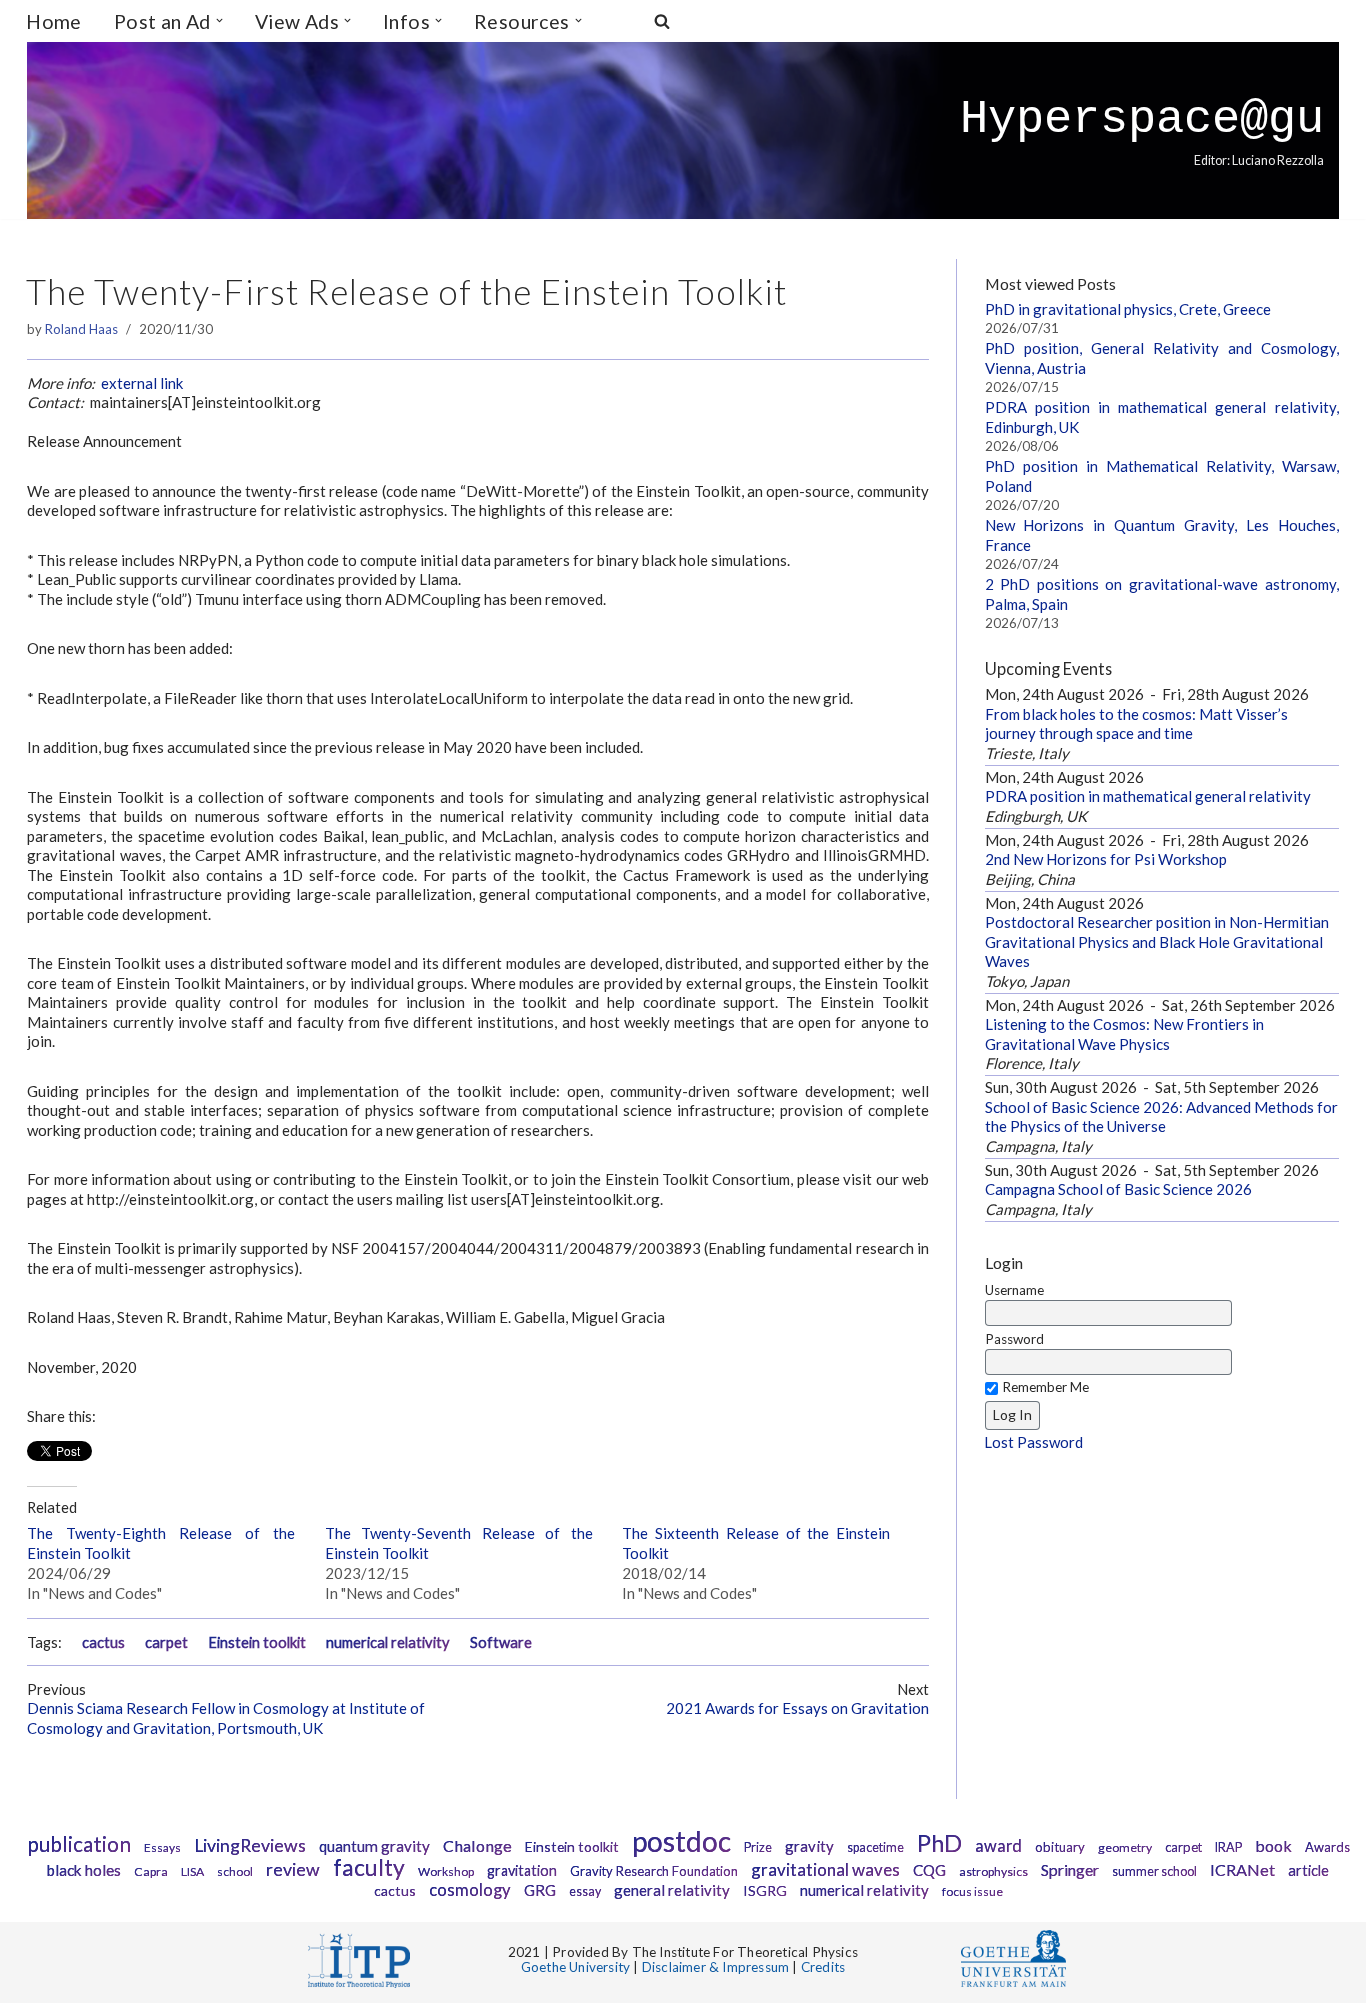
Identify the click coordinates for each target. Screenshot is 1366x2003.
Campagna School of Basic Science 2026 (1118, 1189)
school (235, 1871)
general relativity (672, 1890)
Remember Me (1045, 1387)
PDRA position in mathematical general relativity (1148, 796)
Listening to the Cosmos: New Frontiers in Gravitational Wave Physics (1124, 1034)
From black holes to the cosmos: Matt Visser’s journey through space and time (1136, 724)
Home (54, 21)
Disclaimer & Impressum (715, 1967)
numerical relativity (388, 1642)
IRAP (1228, 1847)
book (1273, 1845)
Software (501, 1642)
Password (1014, 1339)
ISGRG (765, 1890)
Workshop (446, 1871)
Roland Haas (81, 329)
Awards (1327, 1847)
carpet (166, 1642)
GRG (540, 1890)
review (293, 1869)
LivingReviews (250, 1845)
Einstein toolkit (257, 1642)
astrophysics (993, 1871)
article (1308, 1870)
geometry (1125, 1847)
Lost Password (1033, 1442)
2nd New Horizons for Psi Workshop (1106, 859)
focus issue (972, 1891)
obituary (1060, 1847)
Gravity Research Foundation (654, 1871)
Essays (162, 1847)
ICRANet (1242, 1869)
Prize (758, 1847)
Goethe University (575, 1967)
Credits (823, 1967)
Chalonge (477, 1845)
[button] (219, 20)
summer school (1154, 1871)
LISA (192, 1871)
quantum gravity (374, 1846)
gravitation (522, 1870)
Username (1014, 1290)
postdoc (681, 1841)
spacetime (875, 1847)
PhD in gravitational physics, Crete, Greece (1128, 309)
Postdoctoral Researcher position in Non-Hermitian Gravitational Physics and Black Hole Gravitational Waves (1157, 941)
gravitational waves (825, 1869)
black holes (84, 1870)
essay (585, 1891)
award (998, 1846)
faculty (369, 1867)
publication (79, 1843)
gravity (809, 1846)
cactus (103, 1642)
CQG (929, 1870)
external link (142, 383)
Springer (1070, 1869)
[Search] (662, 21)
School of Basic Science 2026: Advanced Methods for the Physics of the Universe (1161, 1117)
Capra (151, 1871)
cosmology (470, 1890)
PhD (939, 1843)
